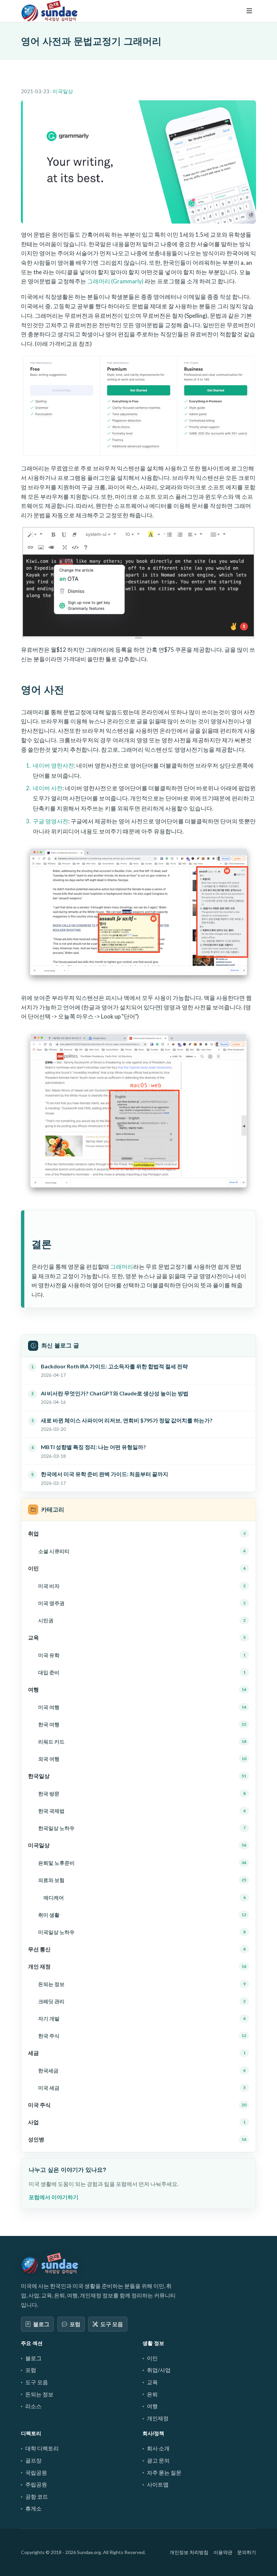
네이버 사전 (48, 788)
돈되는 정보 (39, 2394)
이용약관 (223, 2552)
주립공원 (36, 2484)
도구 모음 (112, 2324)
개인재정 (158, 2418)
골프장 (33, 2460)
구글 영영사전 (51, 821)
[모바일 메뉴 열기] (249, 11)
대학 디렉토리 (42, 2448)
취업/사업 (159, 2370)
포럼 (75, 2324)
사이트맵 (158, 2484)
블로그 (41, 2324)
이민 (152, 2358)
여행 (152, 2406)
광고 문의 (158, 2460)
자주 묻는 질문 (164, 2472)
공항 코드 (37, 2496)
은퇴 (152, 2394)
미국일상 (63, 91)
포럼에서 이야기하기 (54, 2197)
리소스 (33, 2406)
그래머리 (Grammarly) (115, 281)
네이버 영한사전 (53, 765)
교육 (152, 2382)
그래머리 (122, 1267)
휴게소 (33, 2508)
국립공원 (36, 2472)
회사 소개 (158, 2448)
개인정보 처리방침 (189, 2552)
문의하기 (247, 2552)
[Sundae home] (50, 2263)
